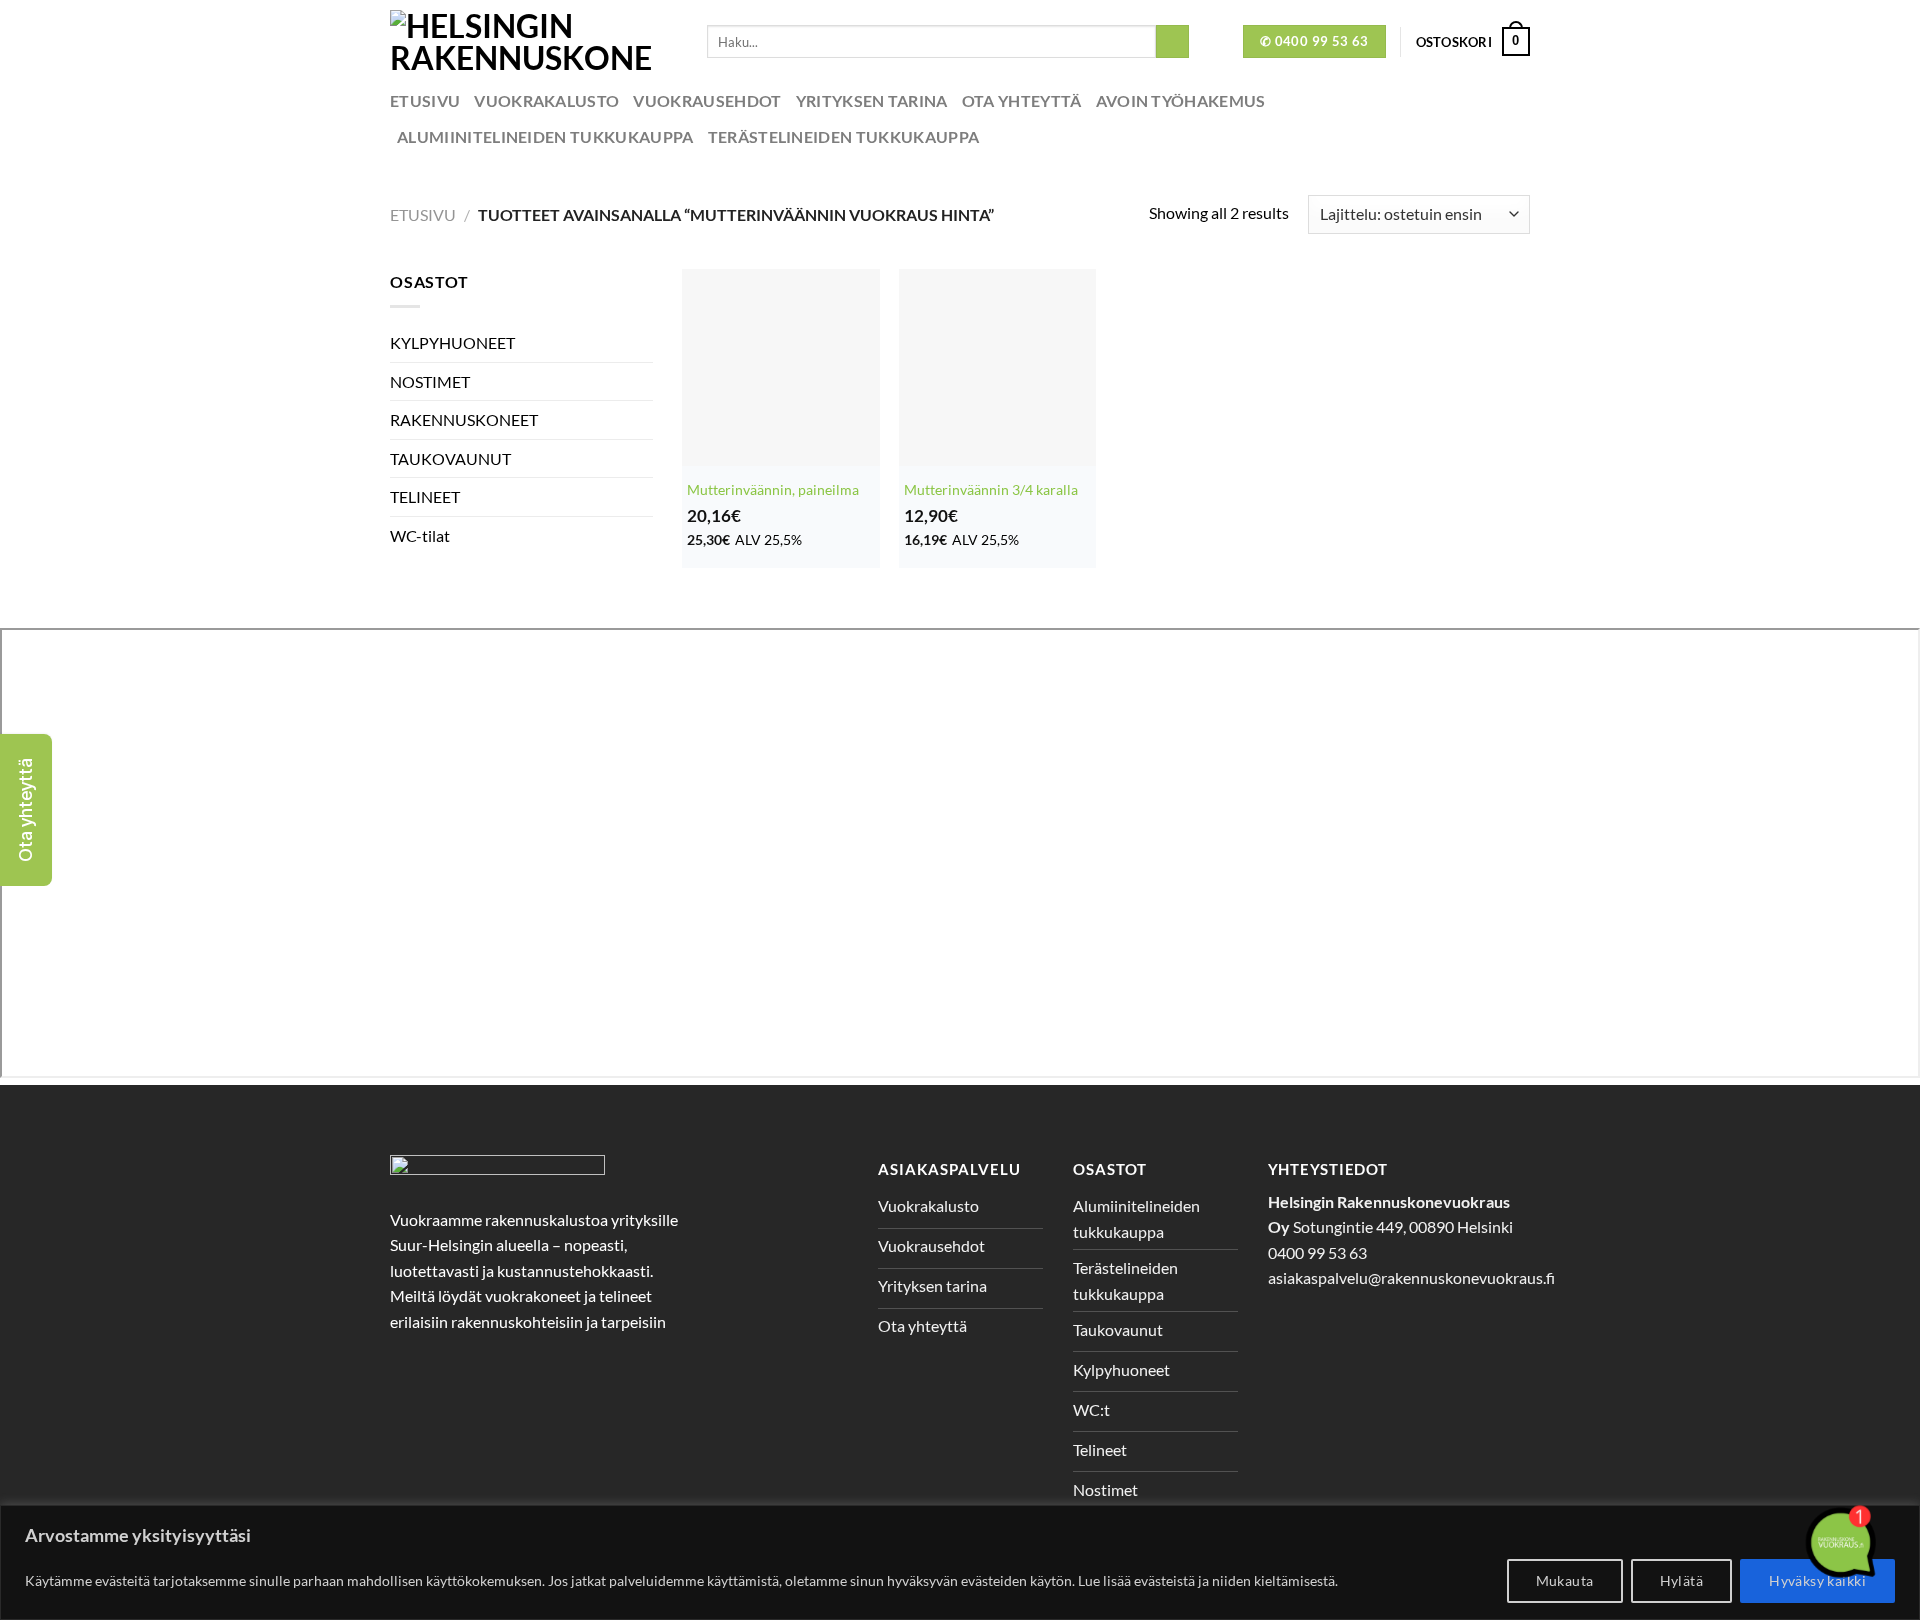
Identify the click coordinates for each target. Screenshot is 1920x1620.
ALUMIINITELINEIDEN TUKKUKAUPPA (545, 136)
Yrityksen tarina (872, 100)
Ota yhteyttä (1022, 100)
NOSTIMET (430, 381)
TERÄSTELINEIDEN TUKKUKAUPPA (844, 136)
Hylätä (1682, 1580)
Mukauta (1565, 1580)
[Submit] (1172, 42)
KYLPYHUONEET (452, 342)
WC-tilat (420, 535)
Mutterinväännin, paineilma (773, 489)
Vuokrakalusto (546, 100)
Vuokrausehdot (707, 100)
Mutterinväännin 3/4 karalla (991, 489)
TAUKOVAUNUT (450, 458)
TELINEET (425, 496)
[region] (960, 1562)
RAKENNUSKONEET (464, 419)
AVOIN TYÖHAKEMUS (1181, 100)
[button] (26, 810)
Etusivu (425, 100)
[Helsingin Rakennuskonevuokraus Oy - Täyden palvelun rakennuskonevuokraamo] (533, 41)
